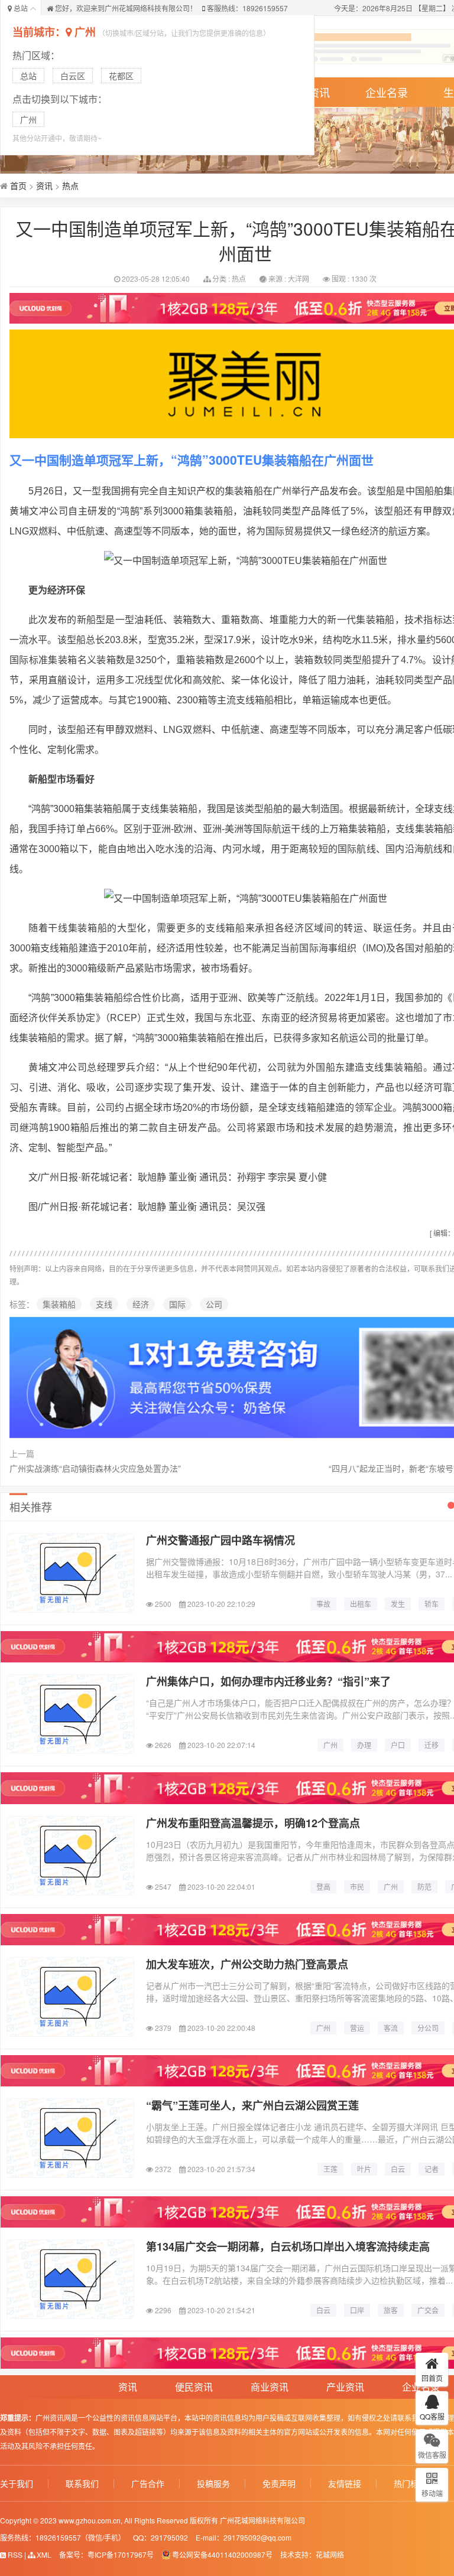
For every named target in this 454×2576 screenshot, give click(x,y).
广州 (85, 32)
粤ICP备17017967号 (121, 2554)
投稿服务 (213, 2484)
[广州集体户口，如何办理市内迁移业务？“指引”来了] (70, 1714)
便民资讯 (194, 2387)
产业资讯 (345, 2387)
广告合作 (148, 2484)
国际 (177, 1304)
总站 (28, 76)
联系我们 (82, 2484)
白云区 (73, 76)
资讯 (44, 185)
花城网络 (330, 2554)
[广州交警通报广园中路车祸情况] (70, 1573)
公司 (214, 1304)
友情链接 (345, 2484)
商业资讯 (270, 2387)
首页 (18, 185)
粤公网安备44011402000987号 (222, 2554)
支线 (104, 1304)
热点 (70, 185)
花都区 (121, 76)
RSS (14, 2554)
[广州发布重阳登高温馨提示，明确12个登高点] (70, 1856)
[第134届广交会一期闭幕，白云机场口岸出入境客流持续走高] (70, 2279)
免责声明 (279, 2484)
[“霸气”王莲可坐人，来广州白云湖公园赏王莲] (70, 2138)
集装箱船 (59, 1304)
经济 (141, 1304)
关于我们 (17, 2484)
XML (43, 2554)
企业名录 (387, 92)
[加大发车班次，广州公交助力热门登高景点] (70, 1997)
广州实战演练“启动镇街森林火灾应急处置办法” (95, 1468)
